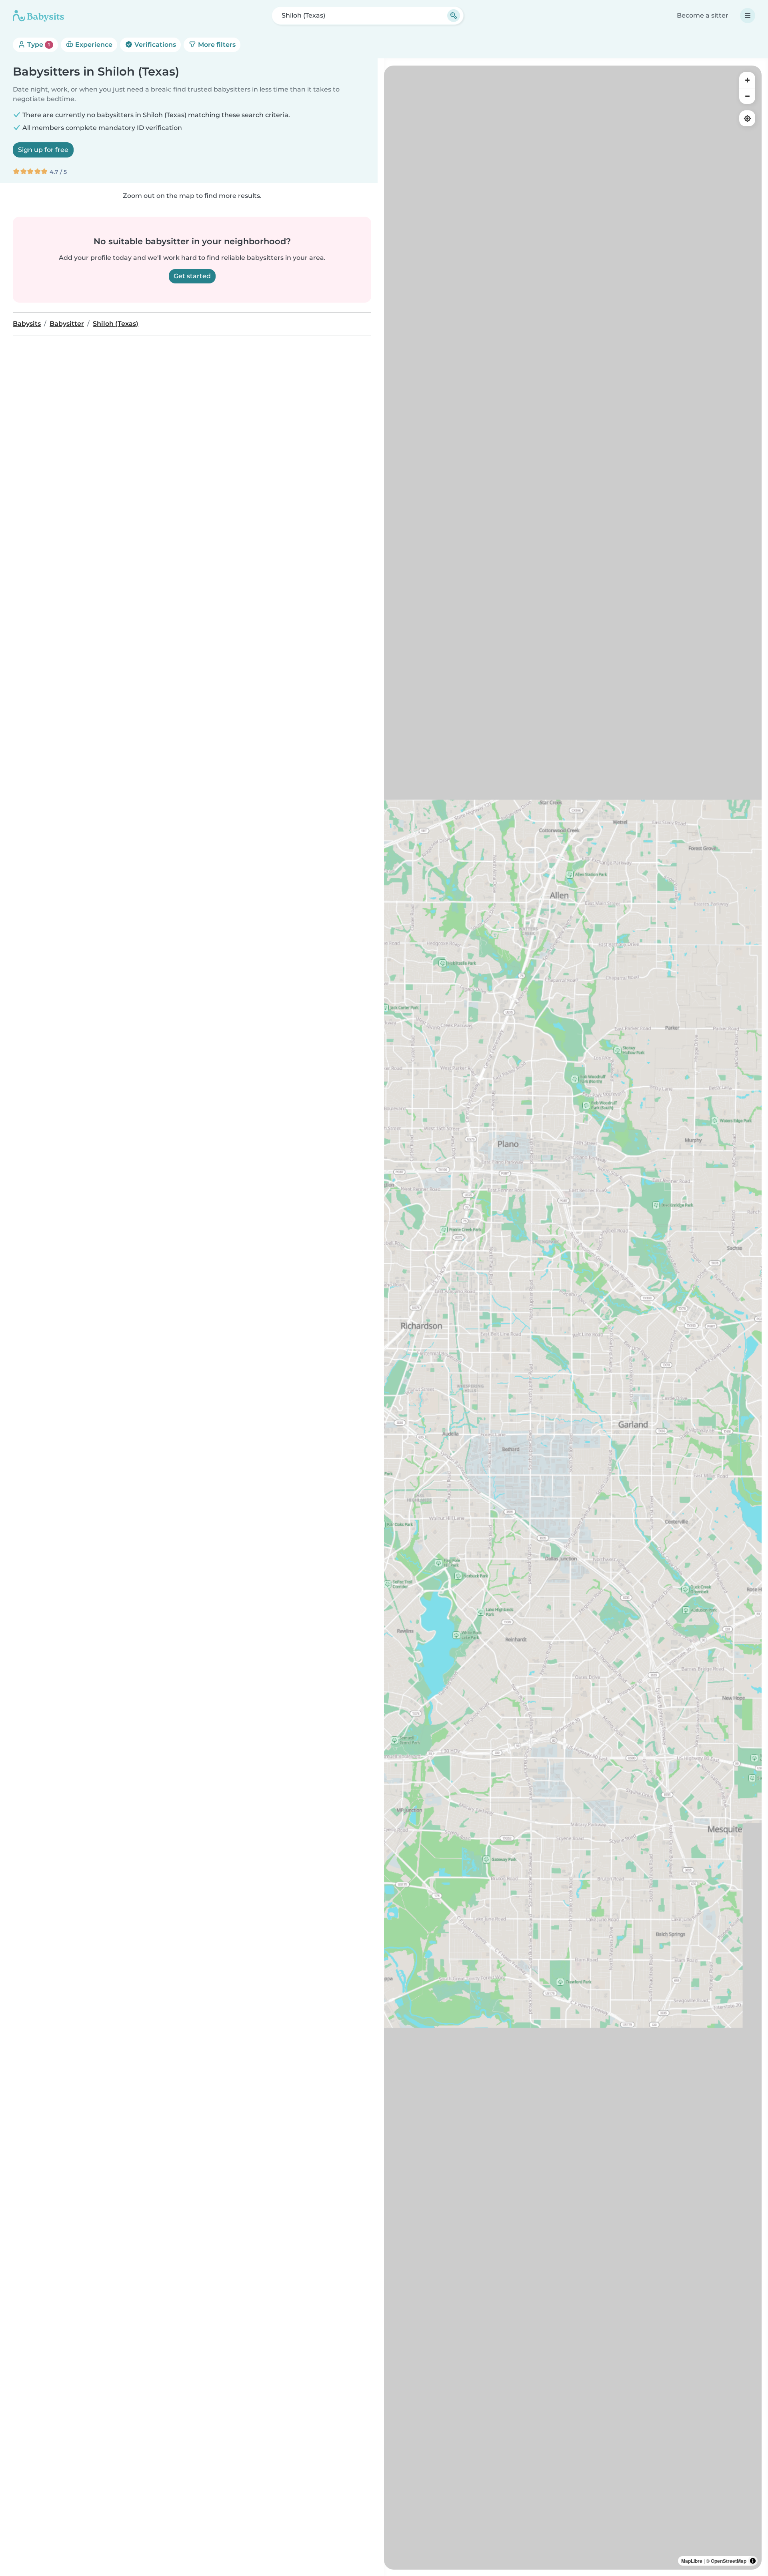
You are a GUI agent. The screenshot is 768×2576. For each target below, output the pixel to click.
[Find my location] (747, 118)
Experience (93, 45)
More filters (216, 45)
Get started (192, 276)
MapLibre (692, 2561)
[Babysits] (38, 16)
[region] (573, 1318)
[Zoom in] (747, 80)
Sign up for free (43, 150)
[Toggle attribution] (753, 2561)
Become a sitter (703, 15)
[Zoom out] (747, 96)
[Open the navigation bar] (748, 16)
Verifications (154, 45)
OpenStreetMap (729, 2561)
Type (38, 45)
